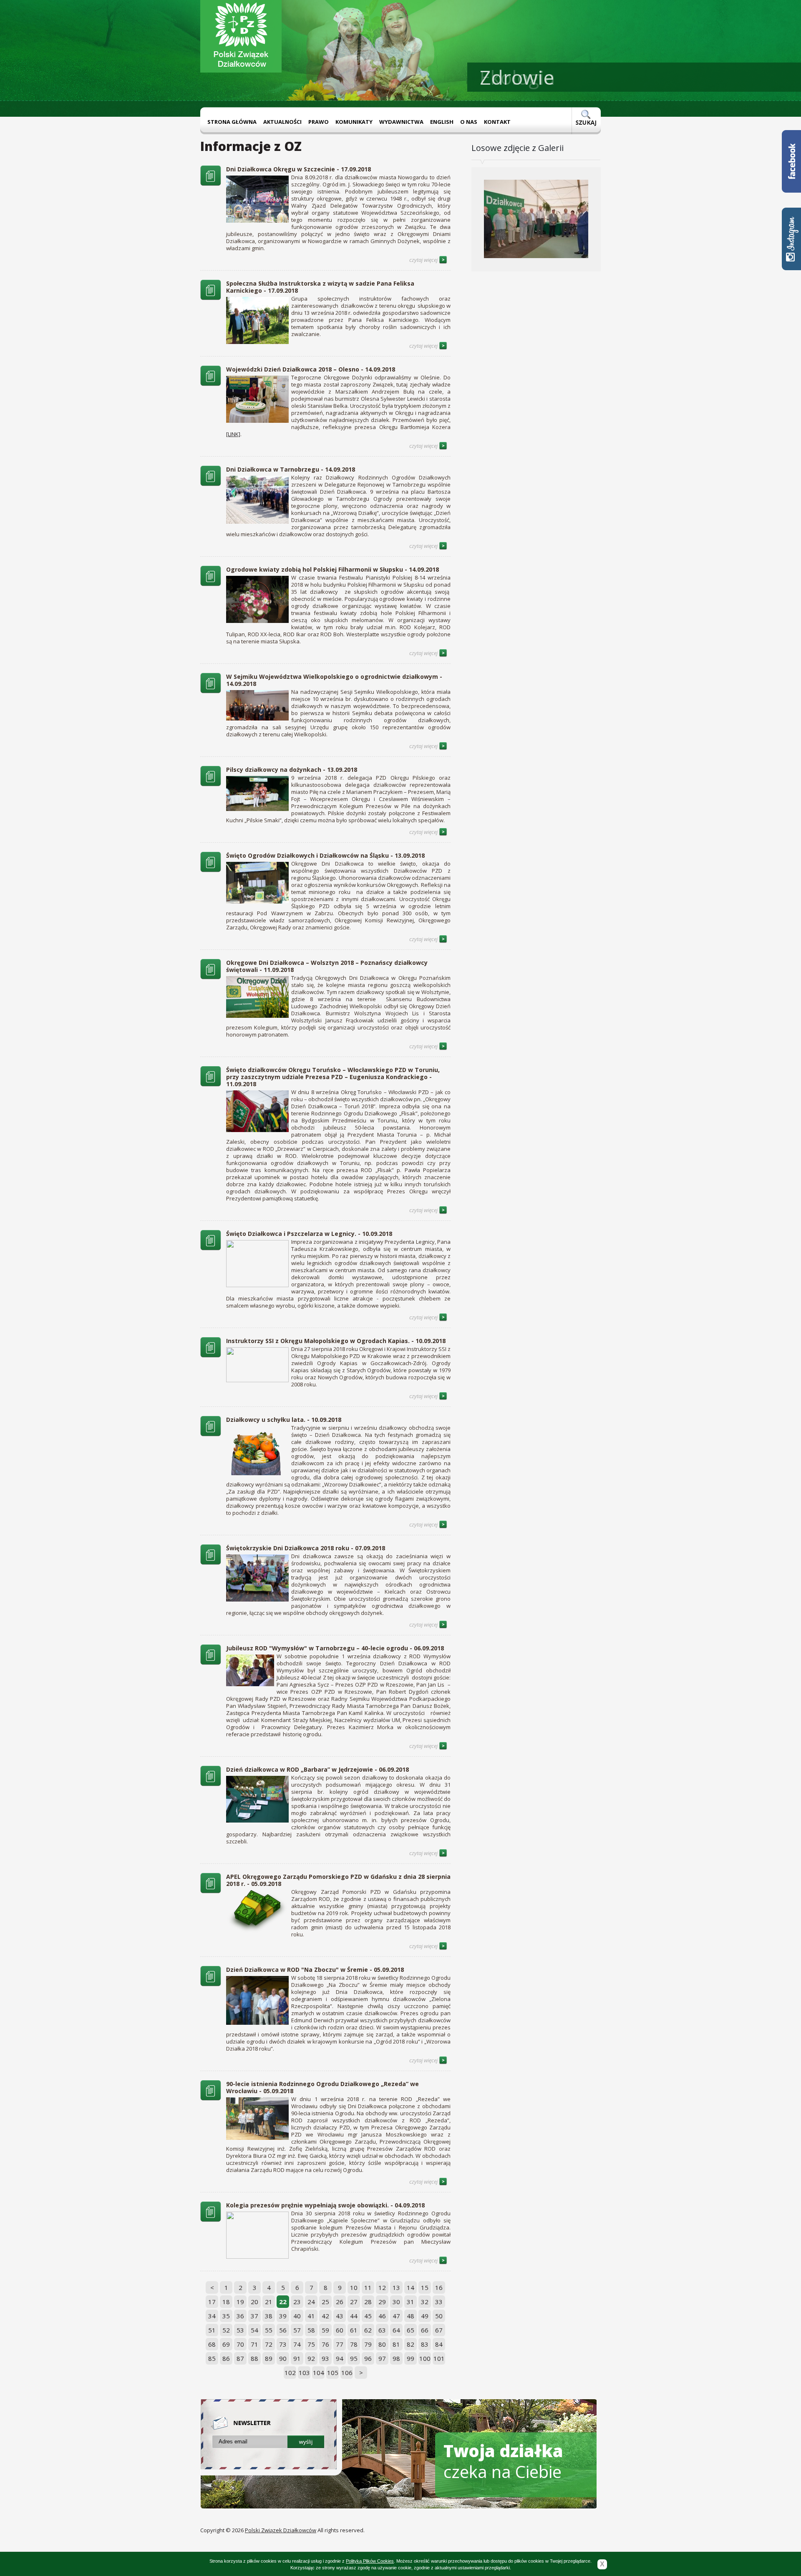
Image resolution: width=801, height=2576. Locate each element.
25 (325, 2302)
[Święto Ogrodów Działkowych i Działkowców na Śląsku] (211, 870)
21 (269, 2302)
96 (368, 2358)
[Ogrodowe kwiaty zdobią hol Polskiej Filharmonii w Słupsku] (211, 584)
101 (439, 2358)
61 (354, 2330)
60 (340, 2330)
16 (439, 2287)
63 (382, 2330)
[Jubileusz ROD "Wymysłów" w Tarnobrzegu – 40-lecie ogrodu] (211, 1662)
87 (240, 2358)
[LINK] (233, 434)
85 (212, 2358)
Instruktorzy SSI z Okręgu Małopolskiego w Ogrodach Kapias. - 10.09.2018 (336, 1341)
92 (311, 2358)
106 (347, 2373)
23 (297, 2302)
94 (340, 2358)
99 (411, 2358)
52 (226, 2330)
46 (382, 2316)
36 (240, 2316)
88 (254, 2358)
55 (269, 2330)
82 (411, 2344)
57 (297, 2330)
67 (439, 2330)
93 (325, 2358)
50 (439, 2316)
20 (254, 2302)
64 (396, 2330)
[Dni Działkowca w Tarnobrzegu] (211, 484)
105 (333, 2373)
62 (368, 2330)
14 (411, 2287)
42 (325, 2316)
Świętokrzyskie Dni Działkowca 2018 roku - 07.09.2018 (306, 1548)
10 (354, 2287)
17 (212, 2302)
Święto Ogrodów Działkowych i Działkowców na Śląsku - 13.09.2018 (325, 855)
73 (283, 2344)
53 (240, 2330)
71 (254, 2344)
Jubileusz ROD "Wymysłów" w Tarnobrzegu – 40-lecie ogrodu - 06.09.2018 (335, 1648)
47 (396, 2316)
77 (340, 2344)
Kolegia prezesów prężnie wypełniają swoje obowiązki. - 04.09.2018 (325, 2205)
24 (311, 2302)
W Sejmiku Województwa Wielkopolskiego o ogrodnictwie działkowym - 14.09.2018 (334, 680)
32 (425, 2302)
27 (354, 2302)
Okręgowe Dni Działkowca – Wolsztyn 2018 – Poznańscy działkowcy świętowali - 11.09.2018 (327, 966)
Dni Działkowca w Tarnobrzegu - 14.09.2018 (291, 469)
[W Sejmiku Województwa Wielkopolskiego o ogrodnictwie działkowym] (211, 691)
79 (368, 2344)
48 (411, 2316)
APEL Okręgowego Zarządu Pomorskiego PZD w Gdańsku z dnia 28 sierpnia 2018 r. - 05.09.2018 (338, 1880)
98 (396, 2358)
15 (425, 2287)
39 (283, 2316)
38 (269, 2316)
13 (396, 2287)
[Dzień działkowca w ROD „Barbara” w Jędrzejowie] (211, 1784)
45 (368, 2316)
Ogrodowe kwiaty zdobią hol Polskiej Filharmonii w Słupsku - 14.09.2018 (332, 569)
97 (382, 2358)
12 (382, 2287)
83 (425, 2344)
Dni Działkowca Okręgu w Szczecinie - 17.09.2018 (298, 169)
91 (297, 2358)
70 (240, 2344)
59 (325, 2330)
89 (269, 2358)
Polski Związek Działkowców (281, 2530)
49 (425, 2316)
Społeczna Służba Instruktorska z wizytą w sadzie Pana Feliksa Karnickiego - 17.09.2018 (320, 287)
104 (319, 2373)
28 (368, 2302)
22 (283, 2302)
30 (396, 2302)
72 (269, 2344)
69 (226, 2344)
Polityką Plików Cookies (370, 2561)
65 (411, 2330)
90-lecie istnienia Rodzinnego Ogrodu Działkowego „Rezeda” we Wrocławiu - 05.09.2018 (322, 2087)
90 (283, 2358)
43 (340, 2316)
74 (297, 2344)
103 (304, 2373)
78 (354, 2344)
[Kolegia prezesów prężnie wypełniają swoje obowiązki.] (211, 2219)
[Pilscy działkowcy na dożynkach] (211, 784)
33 (439, 2302)
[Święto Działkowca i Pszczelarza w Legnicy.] (211, 1248)
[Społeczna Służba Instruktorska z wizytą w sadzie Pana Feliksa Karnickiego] (211, 298)
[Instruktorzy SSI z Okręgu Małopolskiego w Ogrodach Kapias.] (211, 1355)
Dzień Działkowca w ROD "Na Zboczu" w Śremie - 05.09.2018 (315, 1970)
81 (396, 2344)
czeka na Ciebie (503, 2461)
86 (226, 2358)
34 (212, 2316)
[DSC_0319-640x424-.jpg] (536, 268)
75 (311, 2344)
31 (411, 2302)
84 (439, 2344)
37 (254, 2316)
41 (311, 2316)
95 (354, 2358)
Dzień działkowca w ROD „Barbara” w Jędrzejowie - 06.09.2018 (317, 1769)
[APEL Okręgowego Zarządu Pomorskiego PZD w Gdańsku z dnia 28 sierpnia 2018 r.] (211, 1891)
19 (240, 2302)
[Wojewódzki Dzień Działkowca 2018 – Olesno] (211, 384)
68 (212, 2344)
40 (297, 2316)
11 (368, 2287)
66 (425, 2330)
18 (226, 2302)
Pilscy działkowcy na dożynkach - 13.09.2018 (292, 770)
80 (382, 2344)
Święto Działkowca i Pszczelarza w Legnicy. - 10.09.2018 (309, 1234)
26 (340, 2302)
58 (311, 2330)
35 (226, 2316)
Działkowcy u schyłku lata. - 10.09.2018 (284, 1420)
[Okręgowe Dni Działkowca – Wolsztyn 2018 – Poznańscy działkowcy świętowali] (211, 977)
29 (382, 2302)
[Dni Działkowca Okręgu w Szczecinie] (211, 183)
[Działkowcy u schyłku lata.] (211, 1434)
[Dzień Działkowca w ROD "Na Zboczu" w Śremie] (211, 1984)
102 (290, 2373)
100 (425, 2358)
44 (354, 2316)
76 (325, 2344)
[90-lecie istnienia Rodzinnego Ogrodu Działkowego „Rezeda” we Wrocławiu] (211, 2098)
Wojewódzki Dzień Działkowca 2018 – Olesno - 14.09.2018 (311, 369)
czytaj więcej (424, 260)
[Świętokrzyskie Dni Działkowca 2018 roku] (211, 1562)
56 (283, 2330)
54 (254, 2330)
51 (212, 2330)
